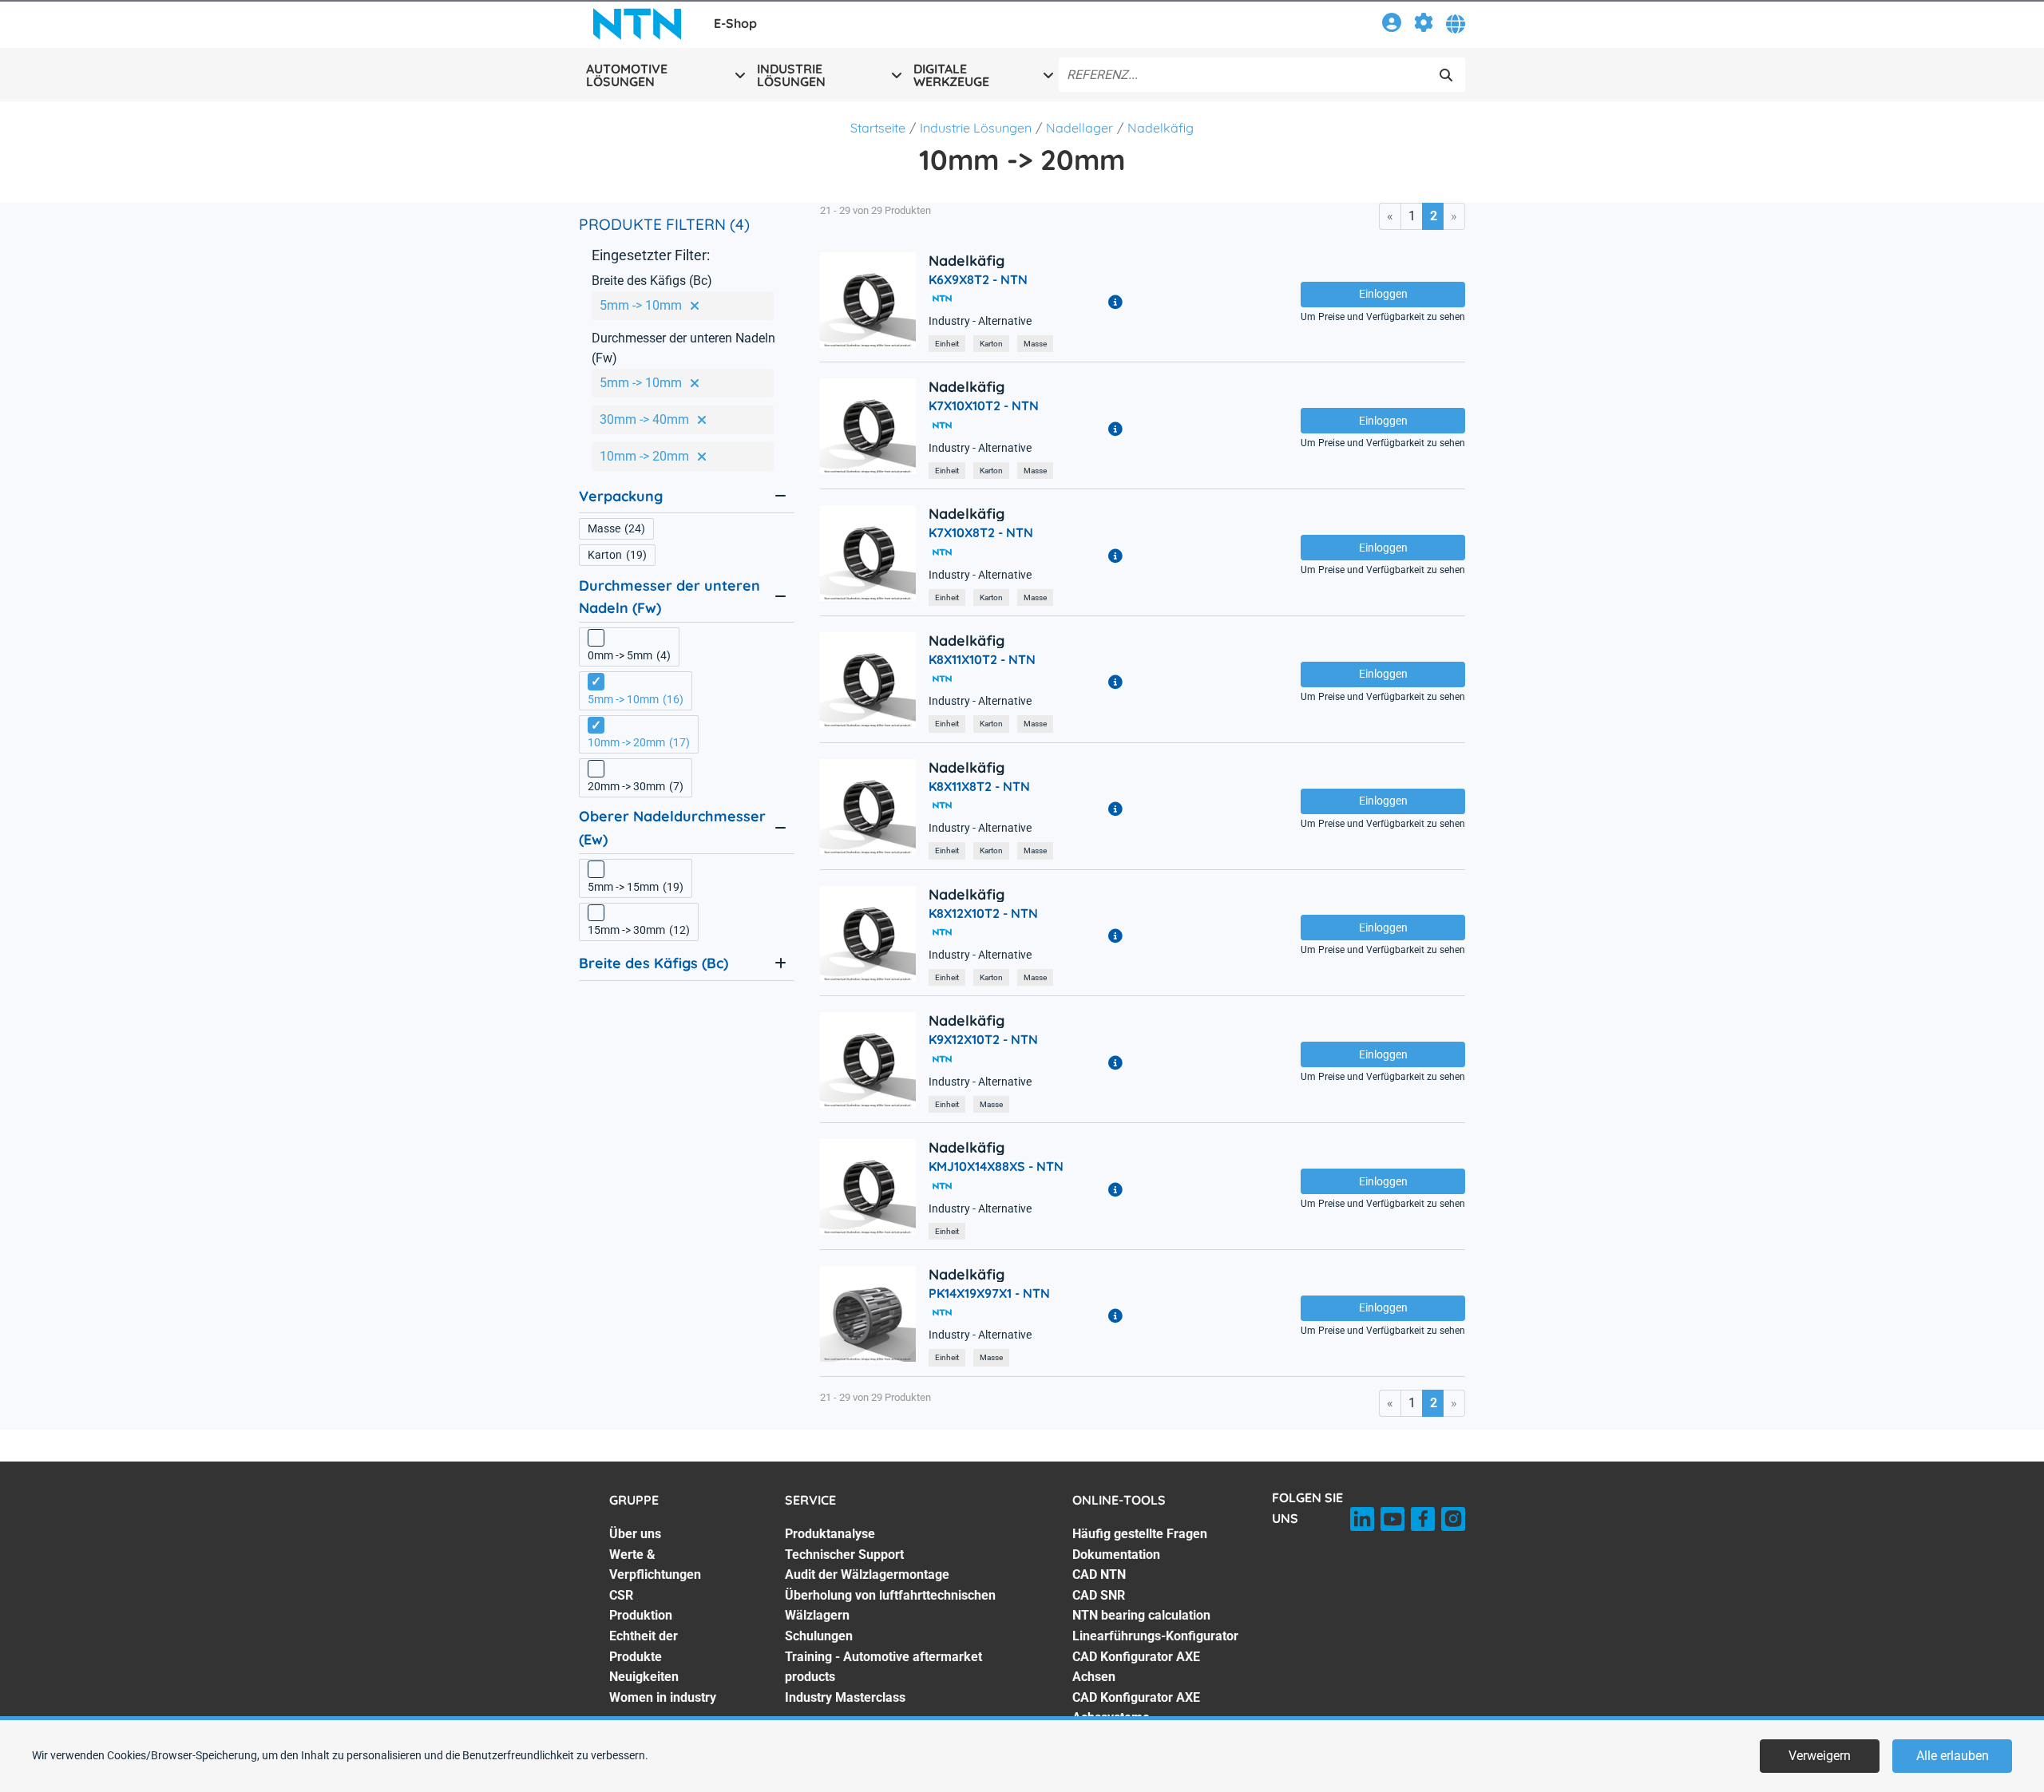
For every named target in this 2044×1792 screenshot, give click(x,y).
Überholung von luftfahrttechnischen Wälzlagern (890, 1606)
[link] (1392, 25)
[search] (1446, 75)
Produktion (641, 1615)
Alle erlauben (1953, 1756)
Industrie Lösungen (976, 128)
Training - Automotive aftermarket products (883, 1667)
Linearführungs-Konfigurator (1155, 1636)
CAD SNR (1099, 1595)
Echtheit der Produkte (644, 1646)
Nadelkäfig (1161, 128)
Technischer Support (844, 1555)
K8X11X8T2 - (979, 786)
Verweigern (1820, 1756)
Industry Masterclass (845, 1697)
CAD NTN (1099, 1574)
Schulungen (819, 1636)
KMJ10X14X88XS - (996, 1166)
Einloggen (1383, 294)
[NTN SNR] (637, 24)
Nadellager (1079, 128)
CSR (621, 1595)
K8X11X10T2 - (982, 659)
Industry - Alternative (980, 321)
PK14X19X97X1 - (989, 1293)
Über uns (635, 1534)
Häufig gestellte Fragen (1140, 1534)
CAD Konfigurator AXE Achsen (1136, 1667)
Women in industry (663, 1697)
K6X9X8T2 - (978, 279)
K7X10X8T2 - (981, 532)
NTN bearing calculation (1141, 1615)
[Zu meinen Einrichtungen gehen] (1424, 25)
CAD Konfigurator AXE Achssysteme (1136, 1708)
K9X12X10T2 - (983, 1039)
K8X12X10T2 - (983, 913)
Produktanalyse (830, 1534)
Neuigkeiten (644, 1677)
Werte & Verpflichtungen (655, 1565)
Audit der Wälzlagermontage (867, 1574)
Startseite (878, 128)
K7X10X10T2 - (984, 405)
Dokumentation (1116, 1555)
